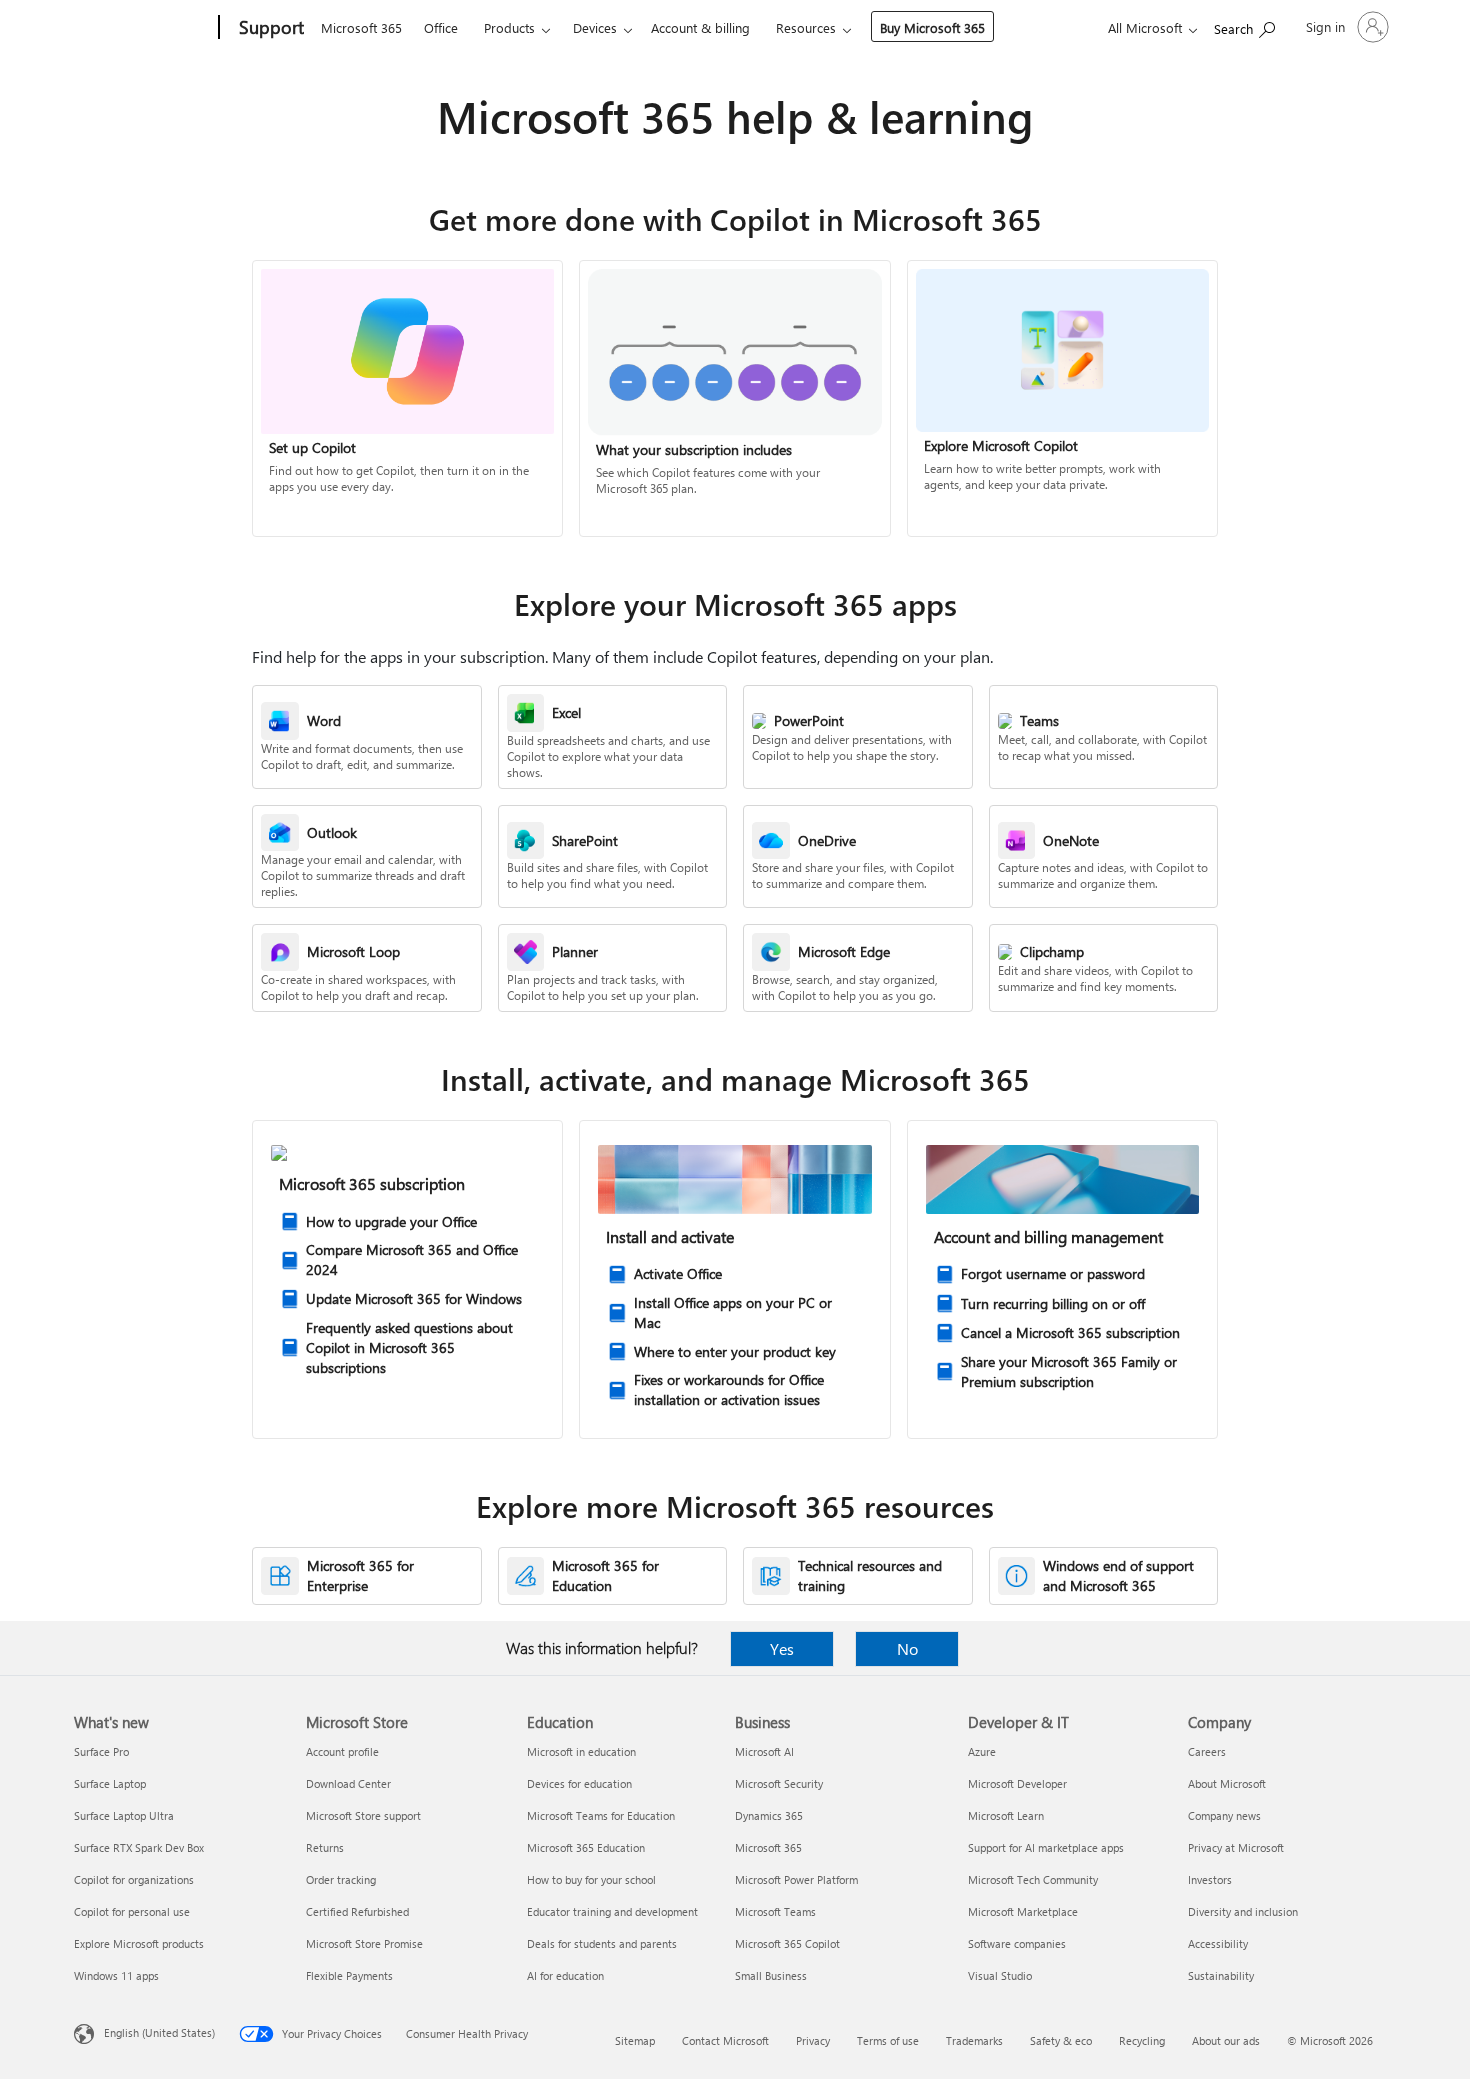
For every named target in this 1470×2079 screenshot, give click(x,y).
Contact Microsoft (725, 2040)
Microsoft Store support (363, 1815)
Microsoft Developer (1017, 1783)
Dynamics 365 (769, 1815)
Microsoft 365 (361, 27)
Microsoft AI (764, 1751)
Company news (1224, 1815)
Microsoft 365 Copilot (787, 1943)
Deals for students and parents (602, 1943)
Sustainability (1221, 1975)
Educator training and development (612, 1911)
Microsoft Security (779, 1783)
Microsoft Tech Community (1033, 1879)
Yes (782, 1648)
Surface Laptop (110, 1783)
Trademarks (974, 2040)
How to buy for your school (591, 1879)
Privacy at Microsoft (1236, 1847)
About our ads (1226, 2040)
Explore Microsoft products (139, 1943)
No (907, 1648)
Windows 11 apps (116, 1975)
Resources (806, 27)
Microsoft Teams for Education (601, 1815)
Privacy (813, 2040)
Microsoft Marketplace (1023, 1911)
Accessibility (1218, 1943)
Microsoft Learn (1006, 1815)
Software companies (1017, 1943)
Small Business (771, 1975)
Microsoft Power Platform (796, 1879)
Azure (982, 1751)
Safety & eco (1061, 2040)
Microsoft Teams (775, 1911)
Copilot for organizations (134, 1879)
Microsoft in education (581, 1751)
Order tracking (341, 1879)
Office (441, 27)
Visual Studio (1000, 1975)
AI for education (565, 1975)
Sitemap (635, 2040)
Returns (325, 1847)
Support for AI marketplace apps (1046, 1847)
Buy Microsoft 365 (932, 27)
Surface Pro (101, 1751)
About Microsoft (1227, 1783)
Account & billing (700, 27)
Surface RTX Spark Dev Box (139, 1847)
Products (509, 27)
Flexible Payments (349, 1975)
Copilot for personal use (132, 1911)
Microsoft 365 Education (586, 1847)
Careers (1207, 1751)
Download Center (348, 1783)
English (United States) (159, 2032)
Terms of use (888, 2040)
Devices (595, 27)
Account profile (342, 1751)
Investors (1210, 1879)
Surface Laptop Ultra (124, 1815)
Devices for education (579, 1783)
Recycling (1142, 2040)
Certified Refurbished (357, 1911)
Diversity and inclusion (1243, 1911)
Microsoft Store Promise (364, 1943)
